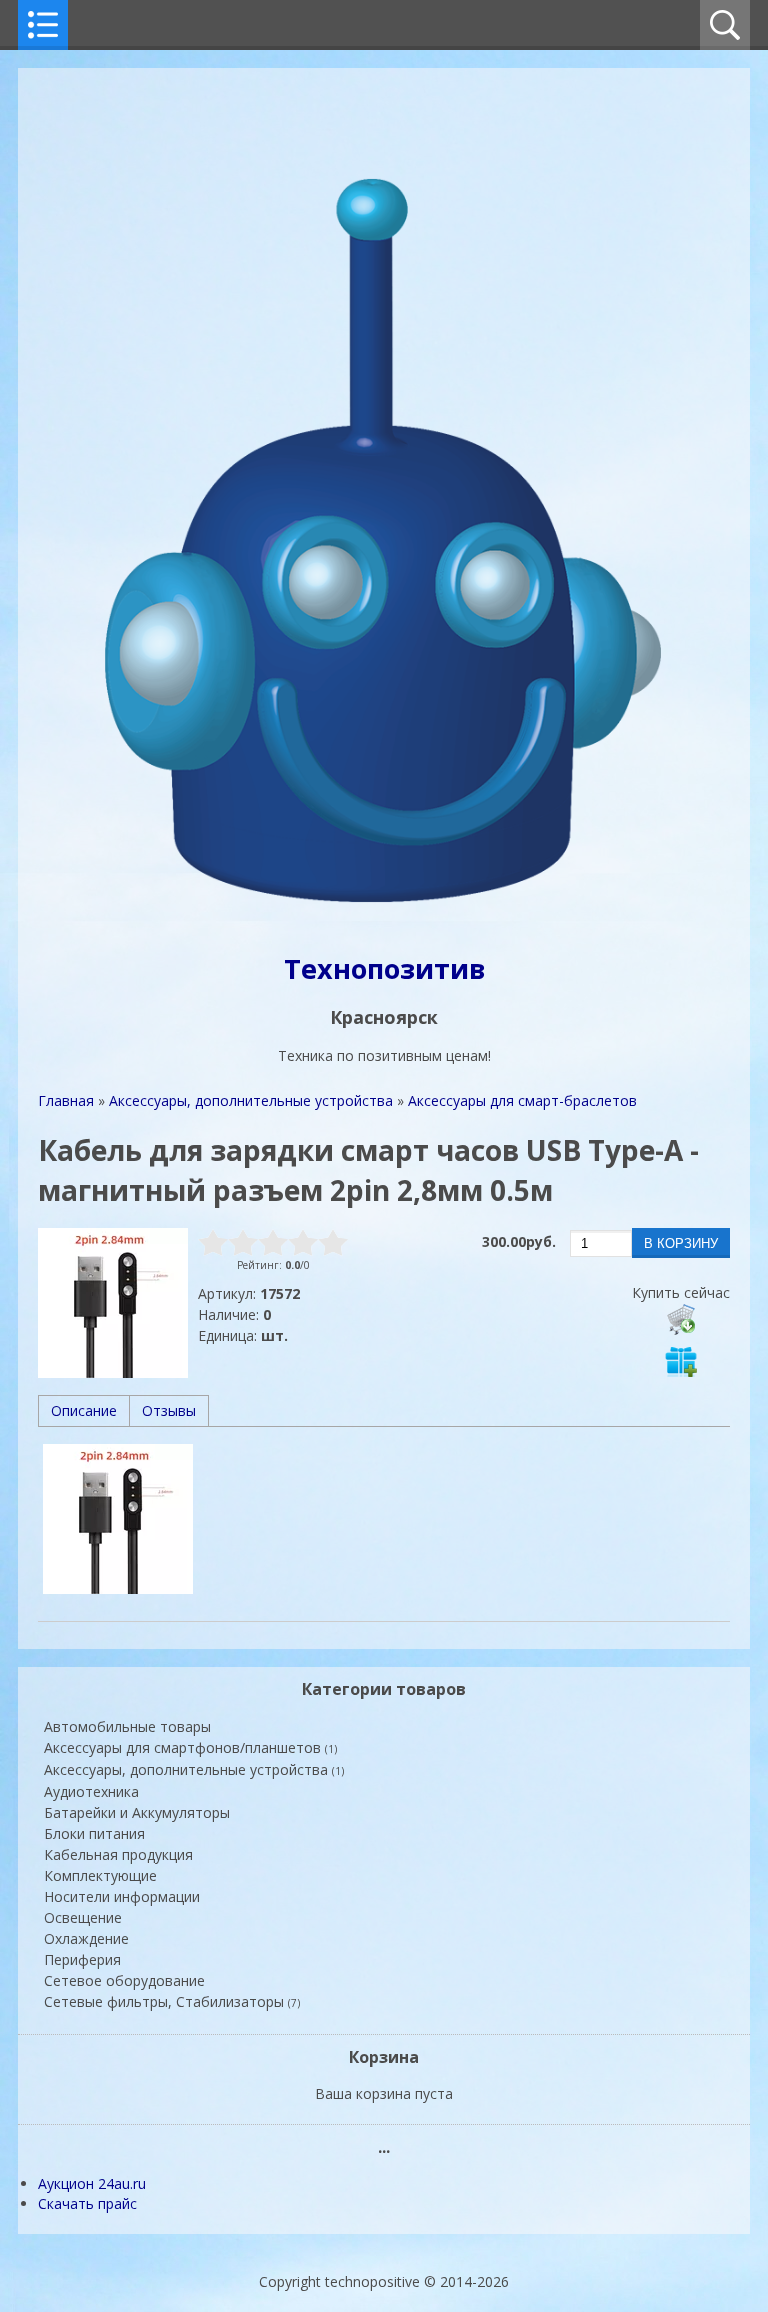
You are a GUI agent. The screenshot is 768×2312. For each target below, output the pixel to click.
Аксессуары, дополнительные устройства (194, 1769)
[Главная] (384, 918)
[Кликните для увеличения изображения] (113, 1303)
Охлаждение (86, 1938)
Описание (84, 1410)
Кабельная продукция (118, 1854)
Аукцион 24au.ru (92, 2183)
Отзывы (169, 1410)
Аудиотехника (91, 1791)
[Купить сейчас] (681, 1319)
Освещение (83, 1917)
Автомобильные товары (127, 1726)
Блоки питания (94, 1833)
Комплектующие (100, 1875)
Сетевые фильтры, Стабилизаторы (172, 2001)
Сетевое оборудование (124, 1980)
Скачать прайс (87, 2203)
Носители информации (122, 1896)
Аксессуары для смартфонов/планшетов (190, 1747)
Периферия (82, 1959)
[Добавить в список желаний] (681, 1361)
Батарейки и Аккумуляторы (137, 1812)
